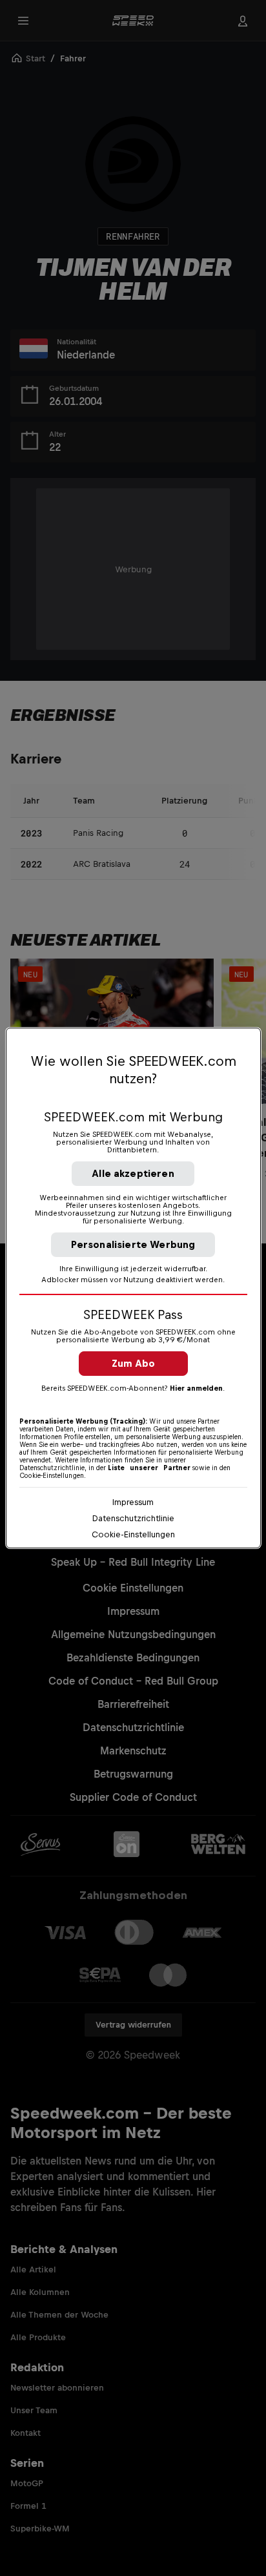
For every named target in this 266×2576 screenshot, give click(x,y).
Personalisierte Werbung (133, 1244)
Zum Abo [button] (133, 1363)
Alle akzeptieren (133, 1173)
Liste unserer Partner (149, 1468)
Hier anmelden (196, 1388)
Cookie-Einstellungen (133, 1534)
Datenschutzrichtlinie (133, 1518)
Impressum (133, 1502)
